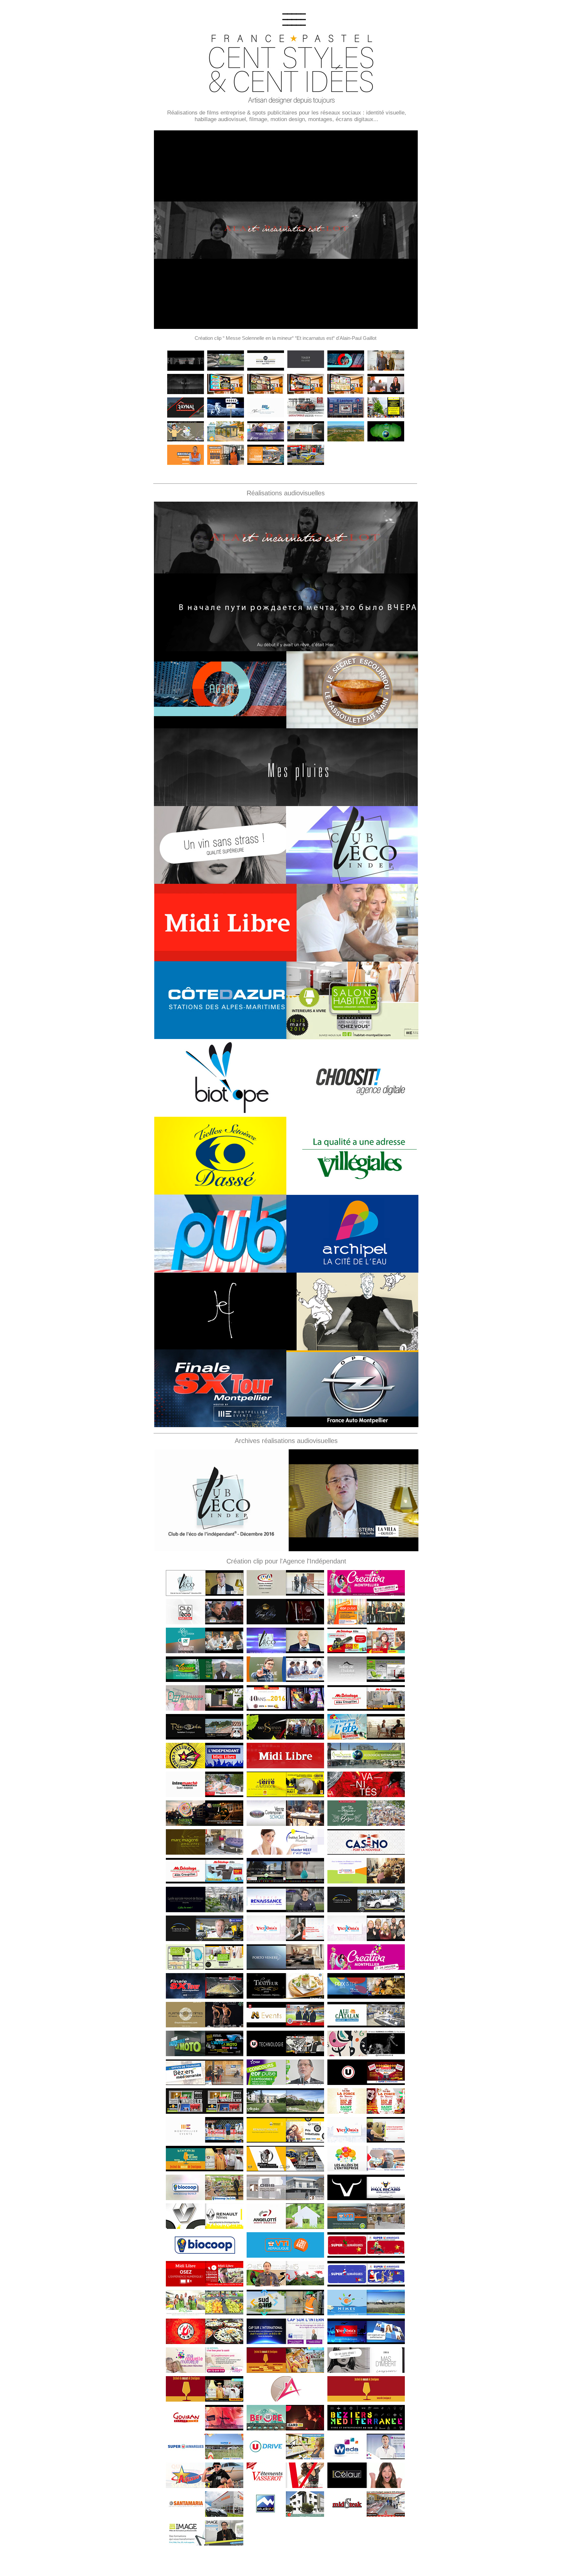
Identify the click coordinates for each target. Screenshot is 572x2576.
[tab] (186, 361)
